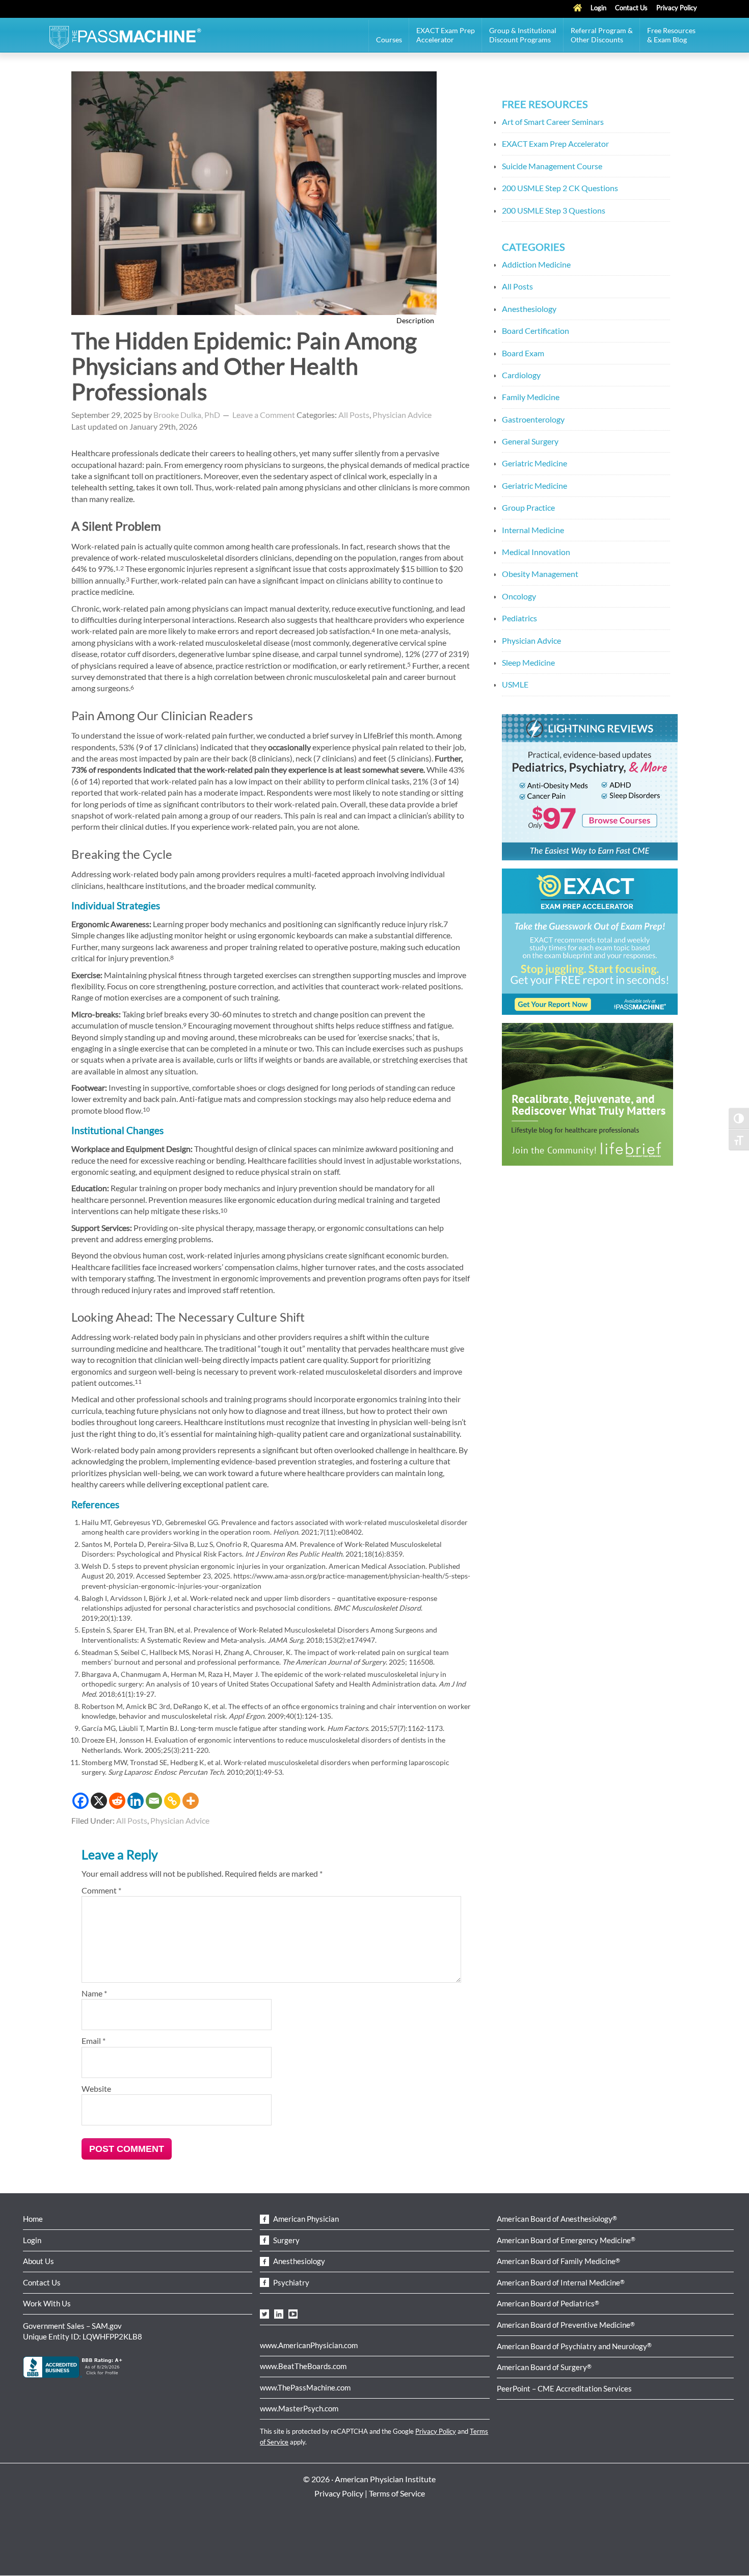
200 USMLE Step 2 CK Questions (560, 188)
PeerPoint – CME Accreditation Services (564, 2388)
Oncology (519, 596)
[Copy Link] (172, 1801)
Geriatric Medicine (534, 463)
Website (96, 2088)
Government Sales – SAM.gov (72, 2326)
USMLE (515, 684)
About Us (38, 2261)
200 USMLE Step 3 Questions (554, 210)
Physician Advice (402, 415)
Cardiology (521, 375)
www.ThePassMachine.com (305, 2387)
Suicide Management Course (552, 166)
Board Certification (536, 331)
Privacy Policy (436, 2431)
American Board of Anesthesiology (557, 2219)
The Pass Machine (125, 36)
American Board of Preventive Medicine (566, 2325)
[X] (99, 1801)
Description (416, 320)
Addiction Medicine (536, 264)
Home (33, 2219)
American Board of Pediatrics (548, 2303)
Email (93, 2041)
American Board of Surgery (544, 2367)
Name (94, 1993)
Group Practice (528, 507)
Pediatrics (519, 618)
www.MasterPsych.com (299, 2408)
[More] (191, 1801)
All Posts (354, 415)
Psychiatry (290, 2282)
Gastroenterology (533, 419)
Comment (101, 1890)
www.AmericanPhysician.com (309, 2345)
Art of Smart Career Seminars (553, 122)
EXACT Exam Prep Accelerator (555, 143)
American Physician (305, 2219)
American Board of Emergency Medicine (566, 2240)
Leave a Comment (264, 415)
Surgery (286, 2240)
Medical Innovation (536, 552)
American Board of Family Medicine (558, 2261)
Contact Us (42, 2282)
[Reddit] (117, 1801)
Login (32, 2240)
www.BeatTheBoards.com (303, 2366)
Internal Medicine (533, 530)
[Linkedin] (136, 1801)
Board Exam (523, 353)
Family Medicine (531, 397)
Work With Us (47, 2303)
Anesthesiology (529, 309)
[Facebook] (81, 1801)
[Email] (154, 1801)
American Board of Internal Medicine (561, 2282)
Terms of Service (397, 2493)
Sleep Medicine (528, 662)
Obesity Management (540, 574)
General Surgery (530, 441)
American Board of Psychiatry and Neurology (574, 2346)
